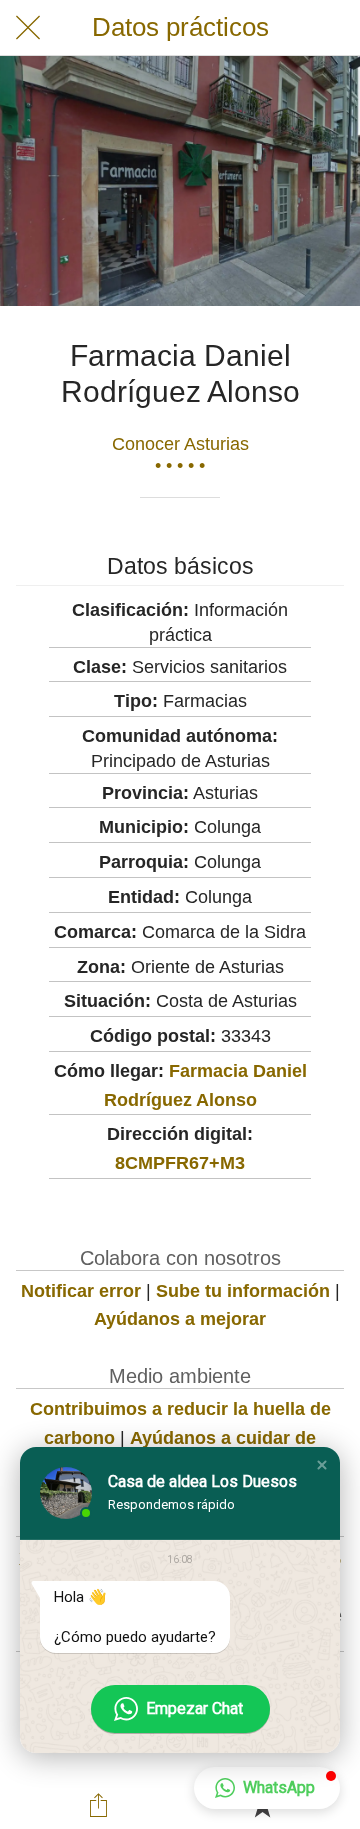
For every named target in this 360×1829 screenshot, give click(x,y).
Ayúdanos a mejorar (180, 1319)
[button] (322, 1465)
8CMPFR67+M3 (180, 1163)
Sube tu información (243, 1291)
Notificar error (81, 1291)
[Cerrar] (28, 28)
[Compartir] (98, 1805)
